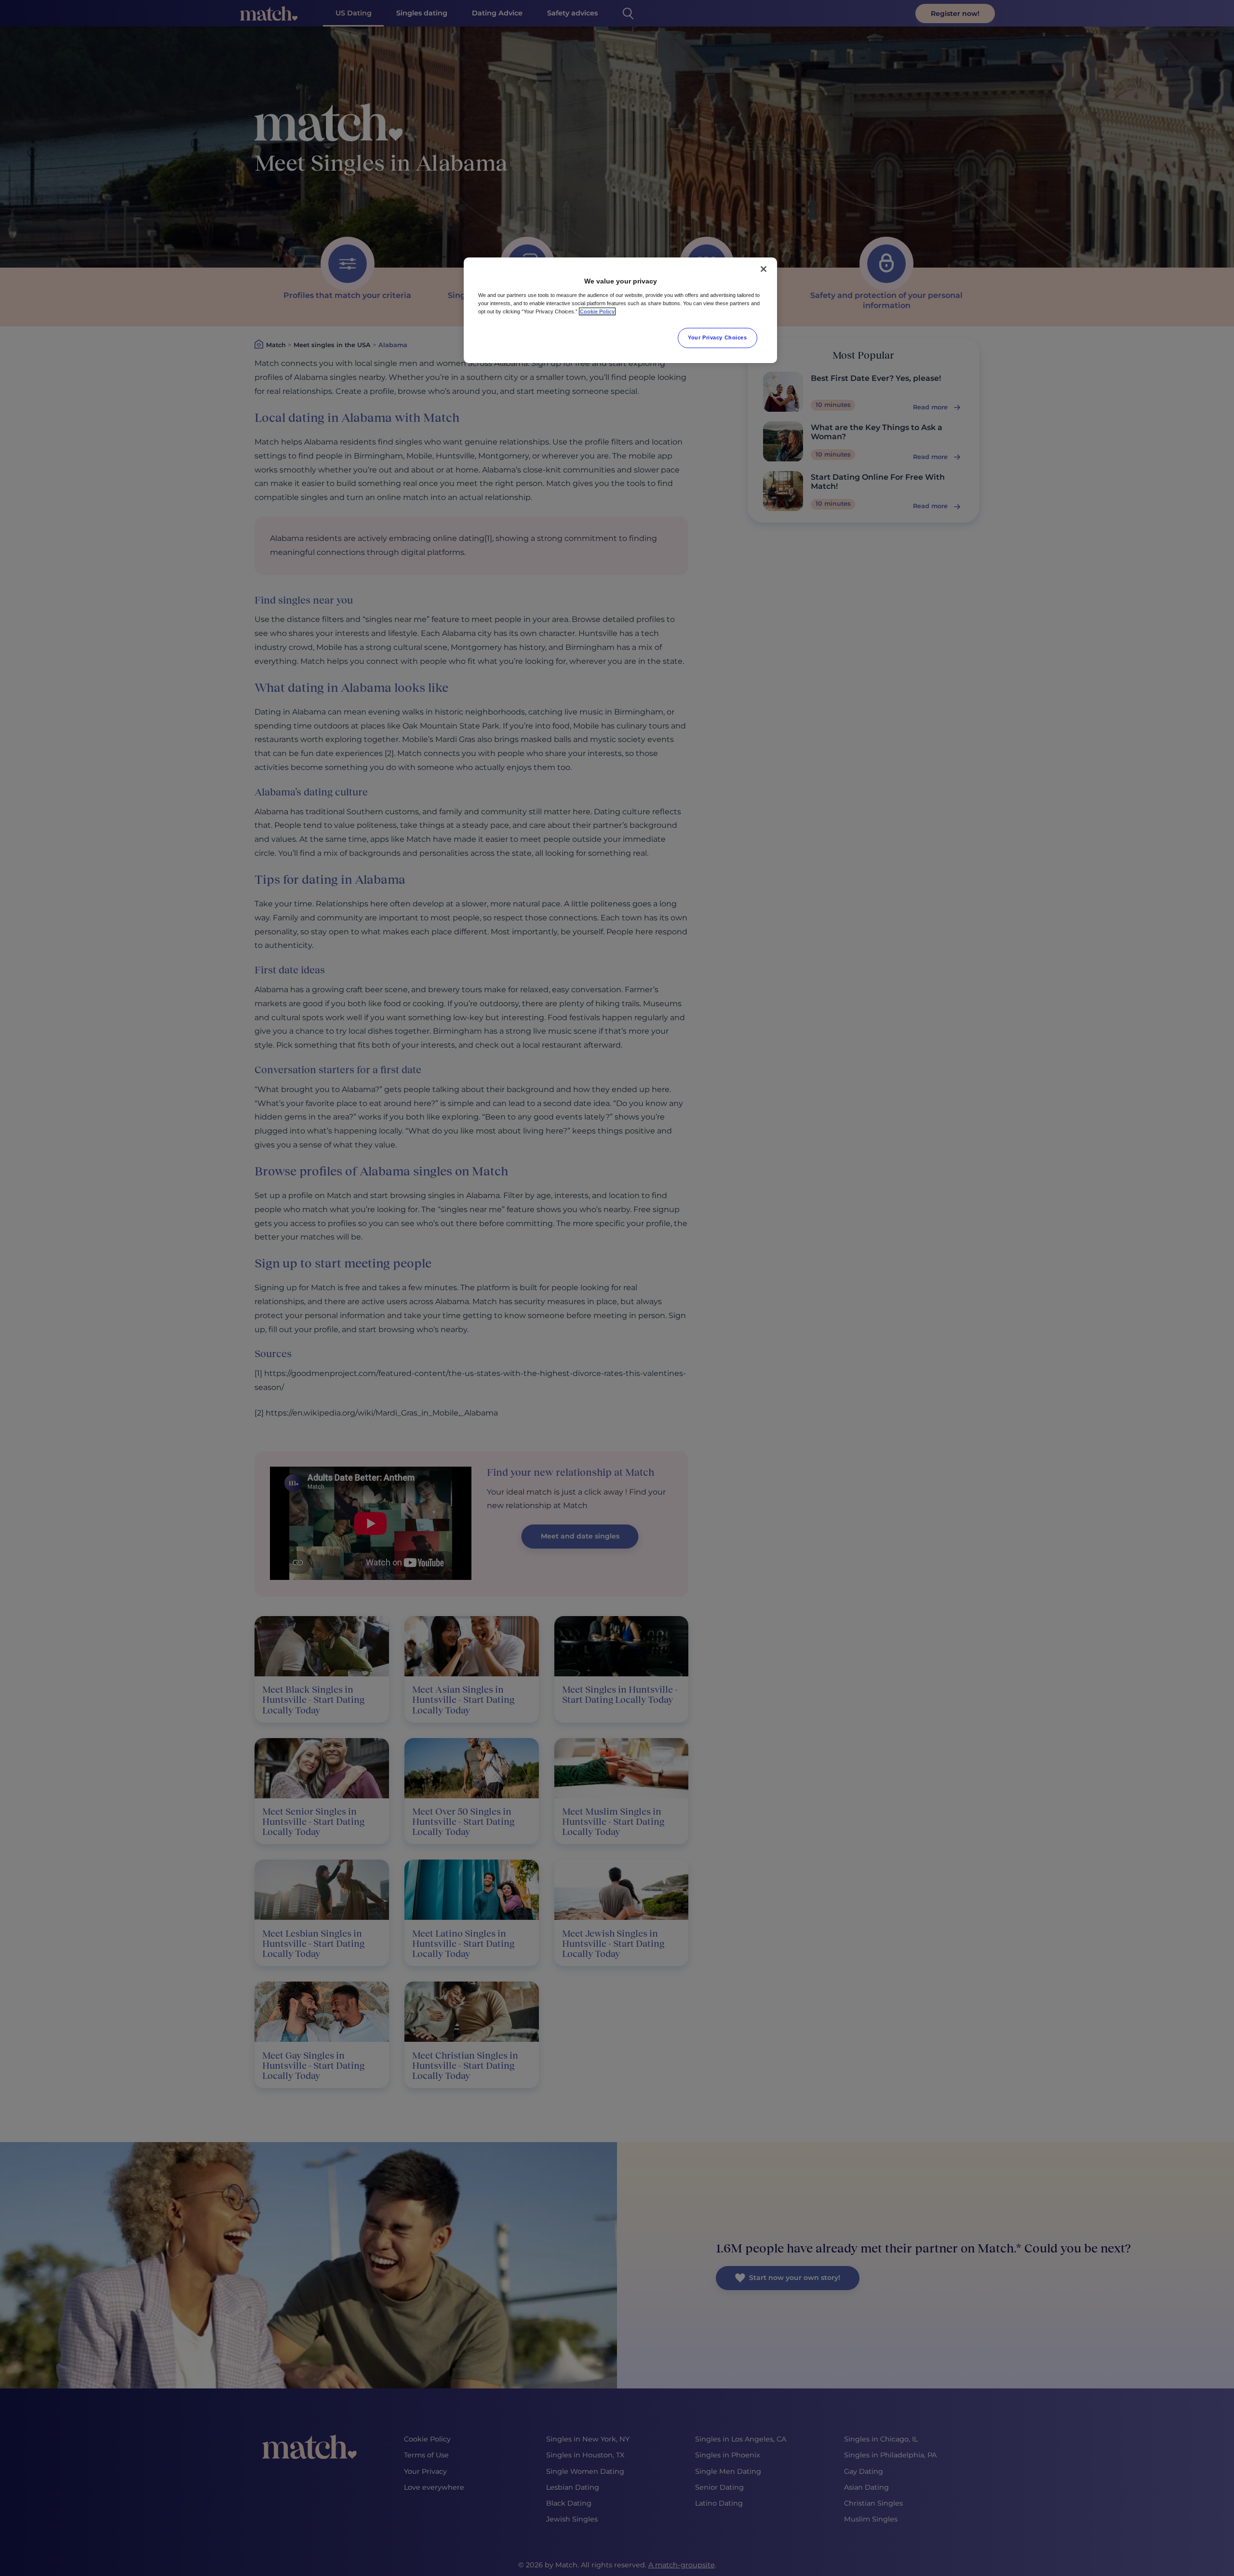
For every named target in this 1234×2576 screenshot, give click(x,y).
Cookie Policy (597, 311)
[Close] (764, 269)
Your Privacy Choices (717, 337)
